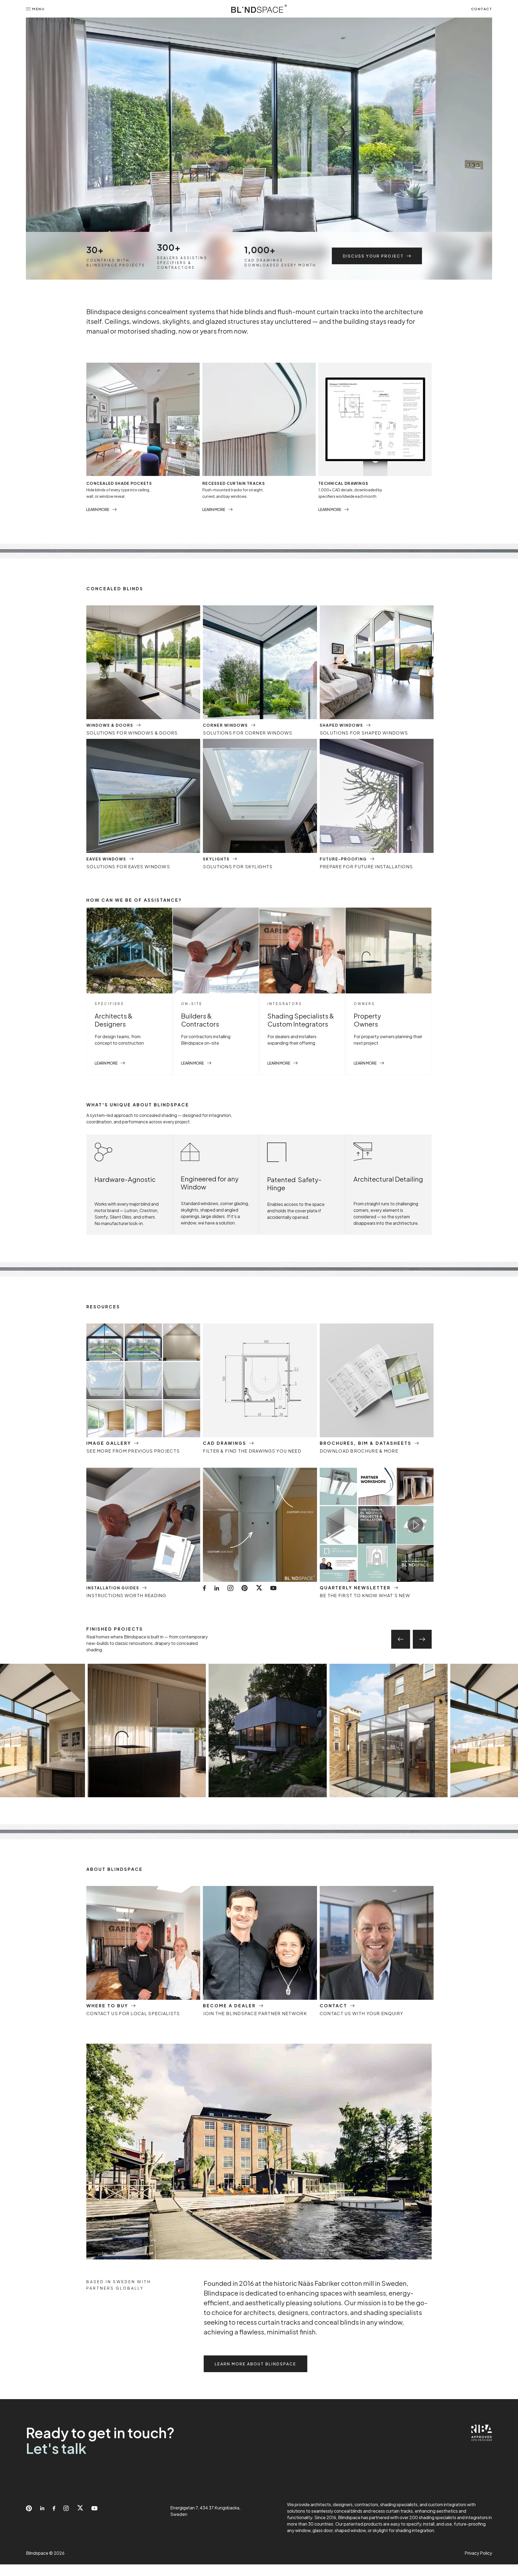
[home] (259, 9)
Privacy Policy (478, 2553)
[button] (35, 9)
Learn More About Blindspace (255, 2364)
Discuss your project (373, 256)
